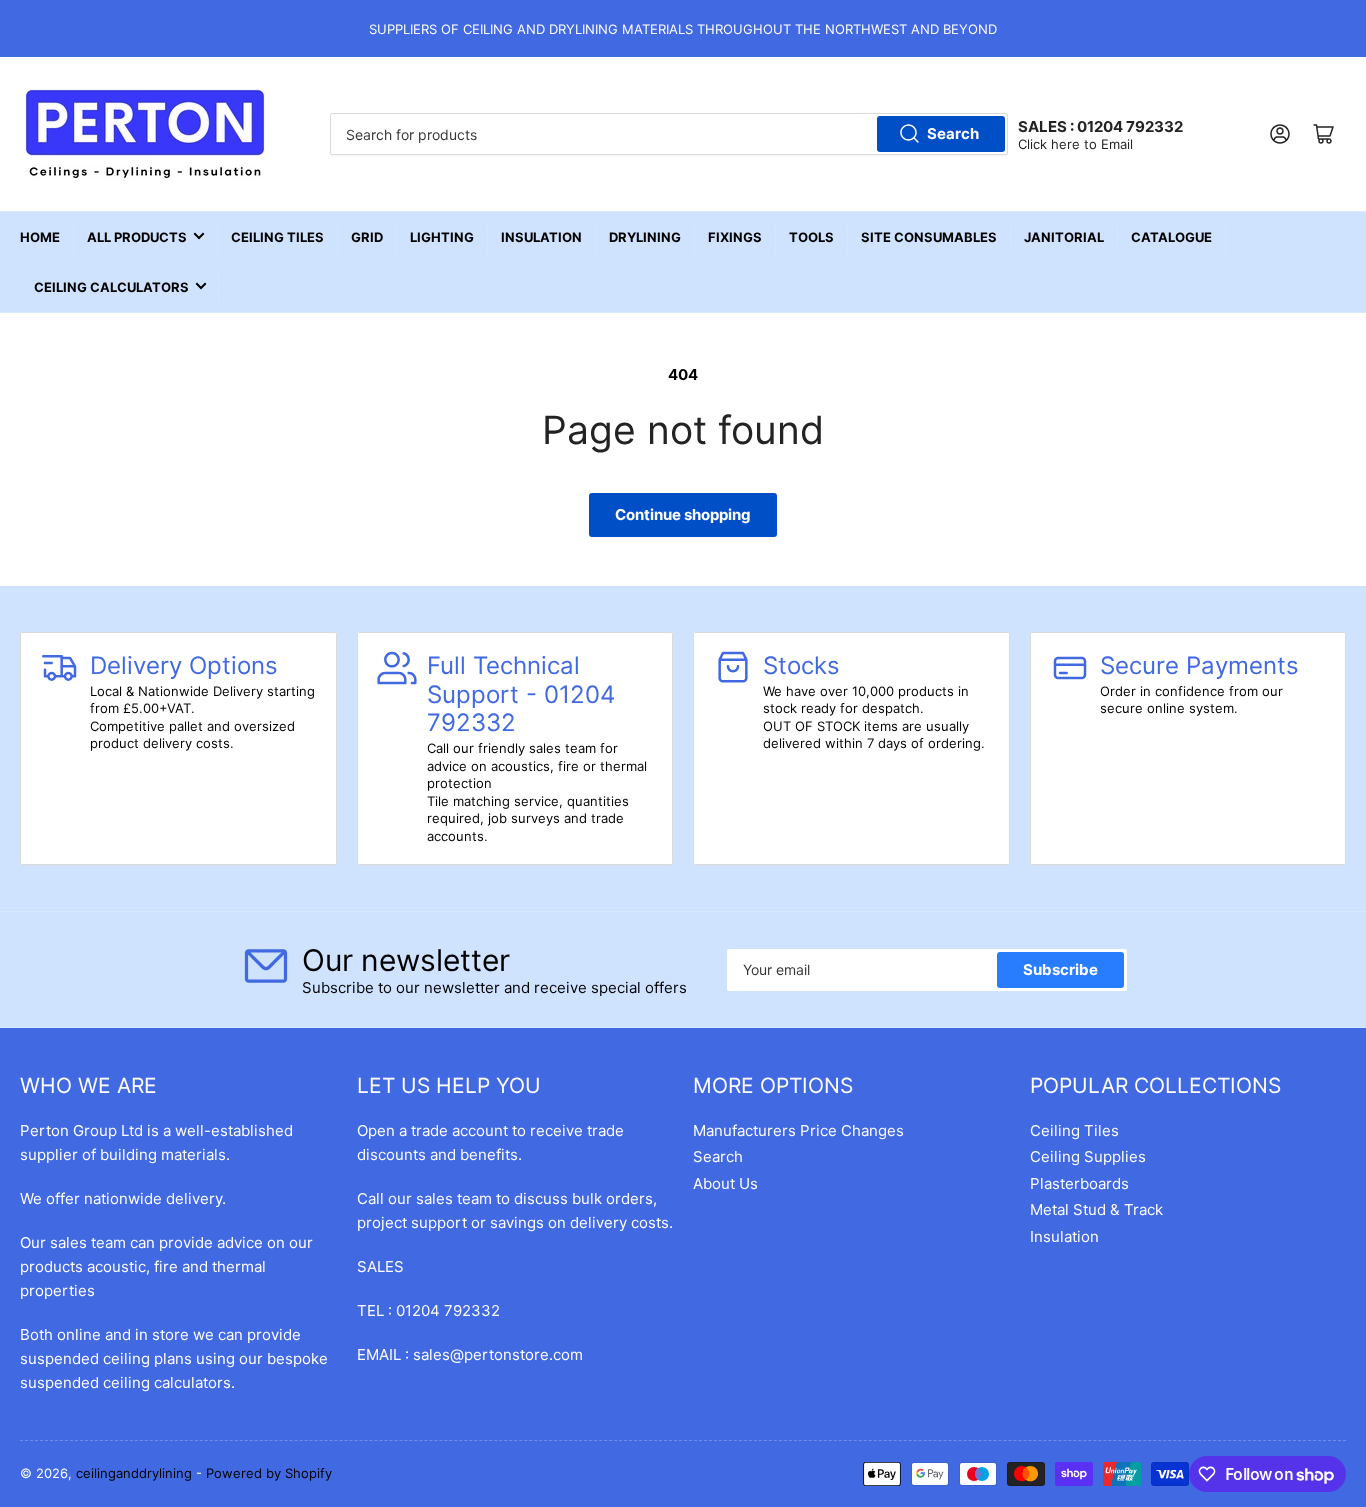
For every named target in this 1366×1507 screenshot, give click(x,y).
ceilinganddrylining (134, 1473)
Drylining (645, 237)
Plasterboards (1079, 1183)
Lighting (442, 237)
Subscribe (1060, 969)
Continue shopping (683, 514)
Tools (811, 237)
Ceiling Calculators (111, 287)
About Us (725, 1183)
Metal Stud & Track (1096, 1209)
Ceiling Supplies (1088, 1156)
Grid (367, 237)
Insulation (541, 237)
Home (40, 237)
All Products (137, 237)
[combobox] (669, 134)
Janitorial (1064, 237)
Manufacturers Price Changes (798, 1130)
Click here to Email (1075, 144)
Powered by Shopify (269, 1473)
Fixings (735, 237)
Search (953, 133)
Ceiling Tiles (277, 237)
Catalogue (1171, 237)
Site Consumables (929, 237)
